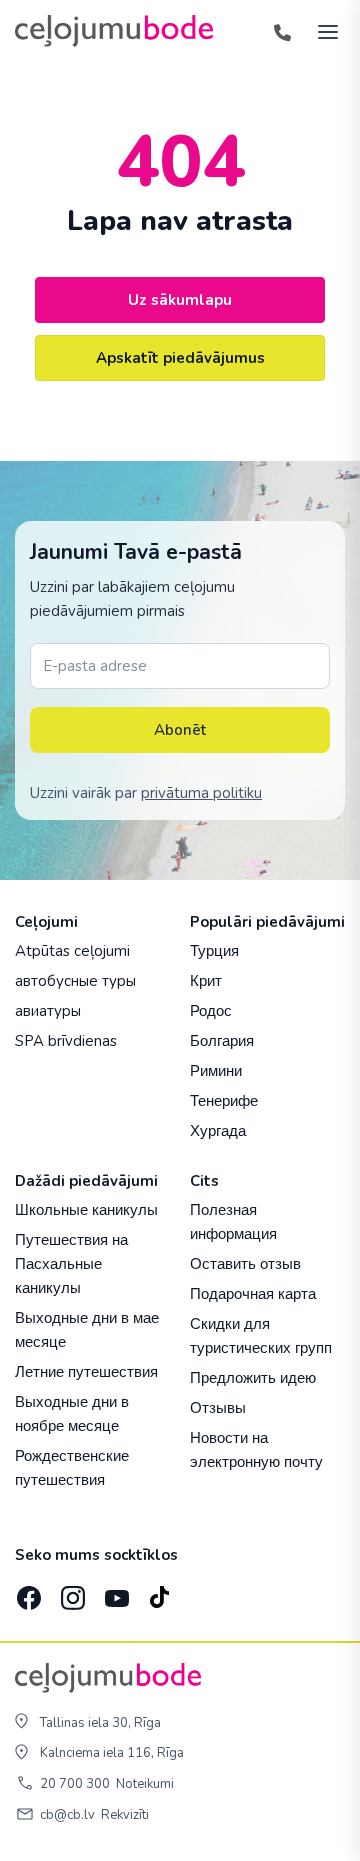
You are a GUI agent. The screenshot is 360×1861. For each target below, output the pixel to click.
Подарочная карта (253, 1293)
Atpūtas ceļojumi (72, 951)
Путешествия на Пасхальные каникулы (71, 1263)
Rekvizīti (125, 1815)
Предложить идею (253, 1377)
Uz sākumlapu (180, 300)
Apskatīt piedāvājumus (180, 358)
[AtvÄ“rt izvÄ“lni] (322, 31)
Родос (211, 1010)
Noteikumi (145, 1784)
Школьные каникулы (86, 1209)
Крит (206, 980)
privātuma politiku (201, 793)
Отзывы (218, 1407)
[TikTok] (159, 1592)
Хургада (218, 1130)
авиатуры (48, 1011)
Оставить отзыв (245, 1263)
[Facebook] (27, 1592)
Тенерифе (224, 1100)
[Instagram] (71, 1592)
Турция (214, 950)
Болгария (222, 1040)
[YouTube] (115, 1592)
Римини (216, 1070)
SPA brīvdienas (66, 1041)
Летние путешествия (86, 1371)
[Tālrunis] (282, 31)
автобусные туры (75, 981)
